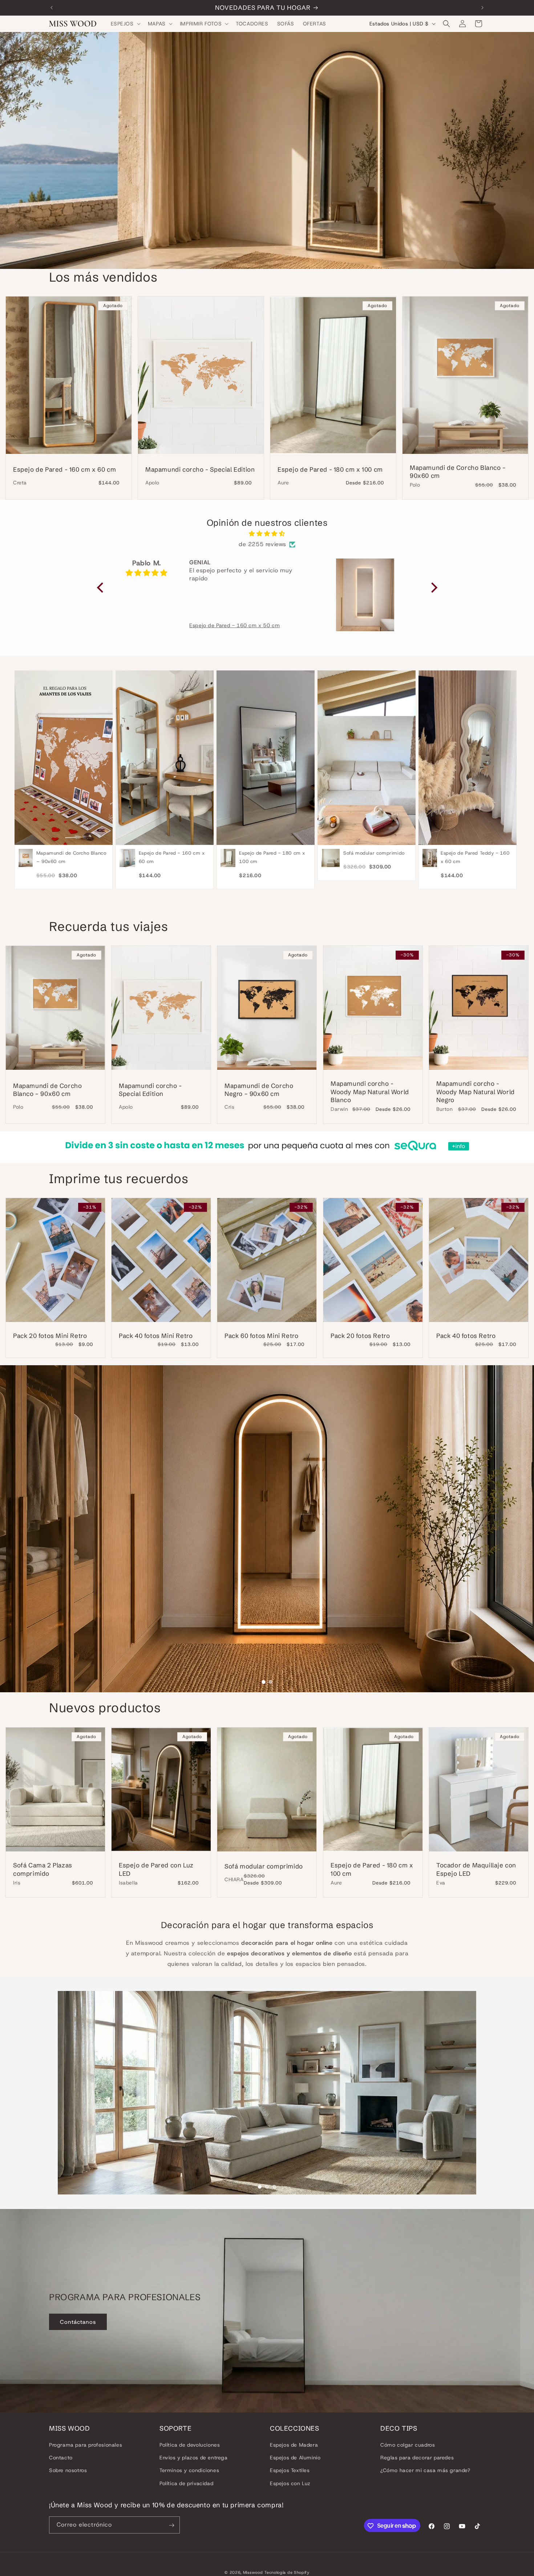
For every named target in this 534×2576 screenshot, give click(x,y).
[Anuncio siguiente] (482, 8)
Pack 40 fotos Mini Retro (156, 1336)
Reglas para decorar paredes (417, 2458)
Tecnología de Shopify (287, 2572)
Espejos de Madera (294, 2445)
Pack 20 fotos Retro (360, 1336)
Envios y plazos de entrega (194, 2458)
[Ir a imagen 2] (270, 1682)
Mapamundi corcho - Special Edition (200, 469)
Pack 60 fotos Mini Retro (261, 1336)
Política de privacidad (186, 2483)
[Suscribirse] (171, 2525)
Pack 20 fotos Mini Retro (50, 1336)
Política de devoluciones (190, 2445)
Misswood (253, 2572)
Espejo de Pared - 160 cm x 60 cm (64, 469)
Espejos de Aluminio (295, 2458)
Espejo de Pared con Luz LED (156, 1869)
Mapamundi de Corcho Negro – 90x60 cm (259, 1090)
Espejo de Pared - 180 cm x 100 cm (330, 469)
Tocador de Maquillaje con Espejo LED (476, 1869)
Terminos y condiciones (189, 2471)
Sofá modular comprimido (264, 1866)
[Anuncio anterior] (52, 8)
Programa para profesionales (86, 2445)
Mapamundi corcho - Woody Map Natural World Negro (476, 1092)
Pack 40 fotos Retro (466, 1336)
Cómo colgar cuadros (408, 2445)
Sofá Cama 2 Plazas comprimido (43, 1869)
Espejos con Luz (290, 2483)
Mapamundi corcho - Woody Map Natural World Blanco (370, 1092)
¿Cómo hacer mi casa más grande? (425, 2471)
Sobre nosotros (68, 2471)
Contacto (61, 2458)
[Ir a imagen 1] (263, 1682)
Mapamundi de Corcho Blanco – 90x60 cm (458, 471)
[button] (125, 24)
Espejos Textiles (290, 2471)
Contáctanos (78, 2322)
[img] (267, 534)
